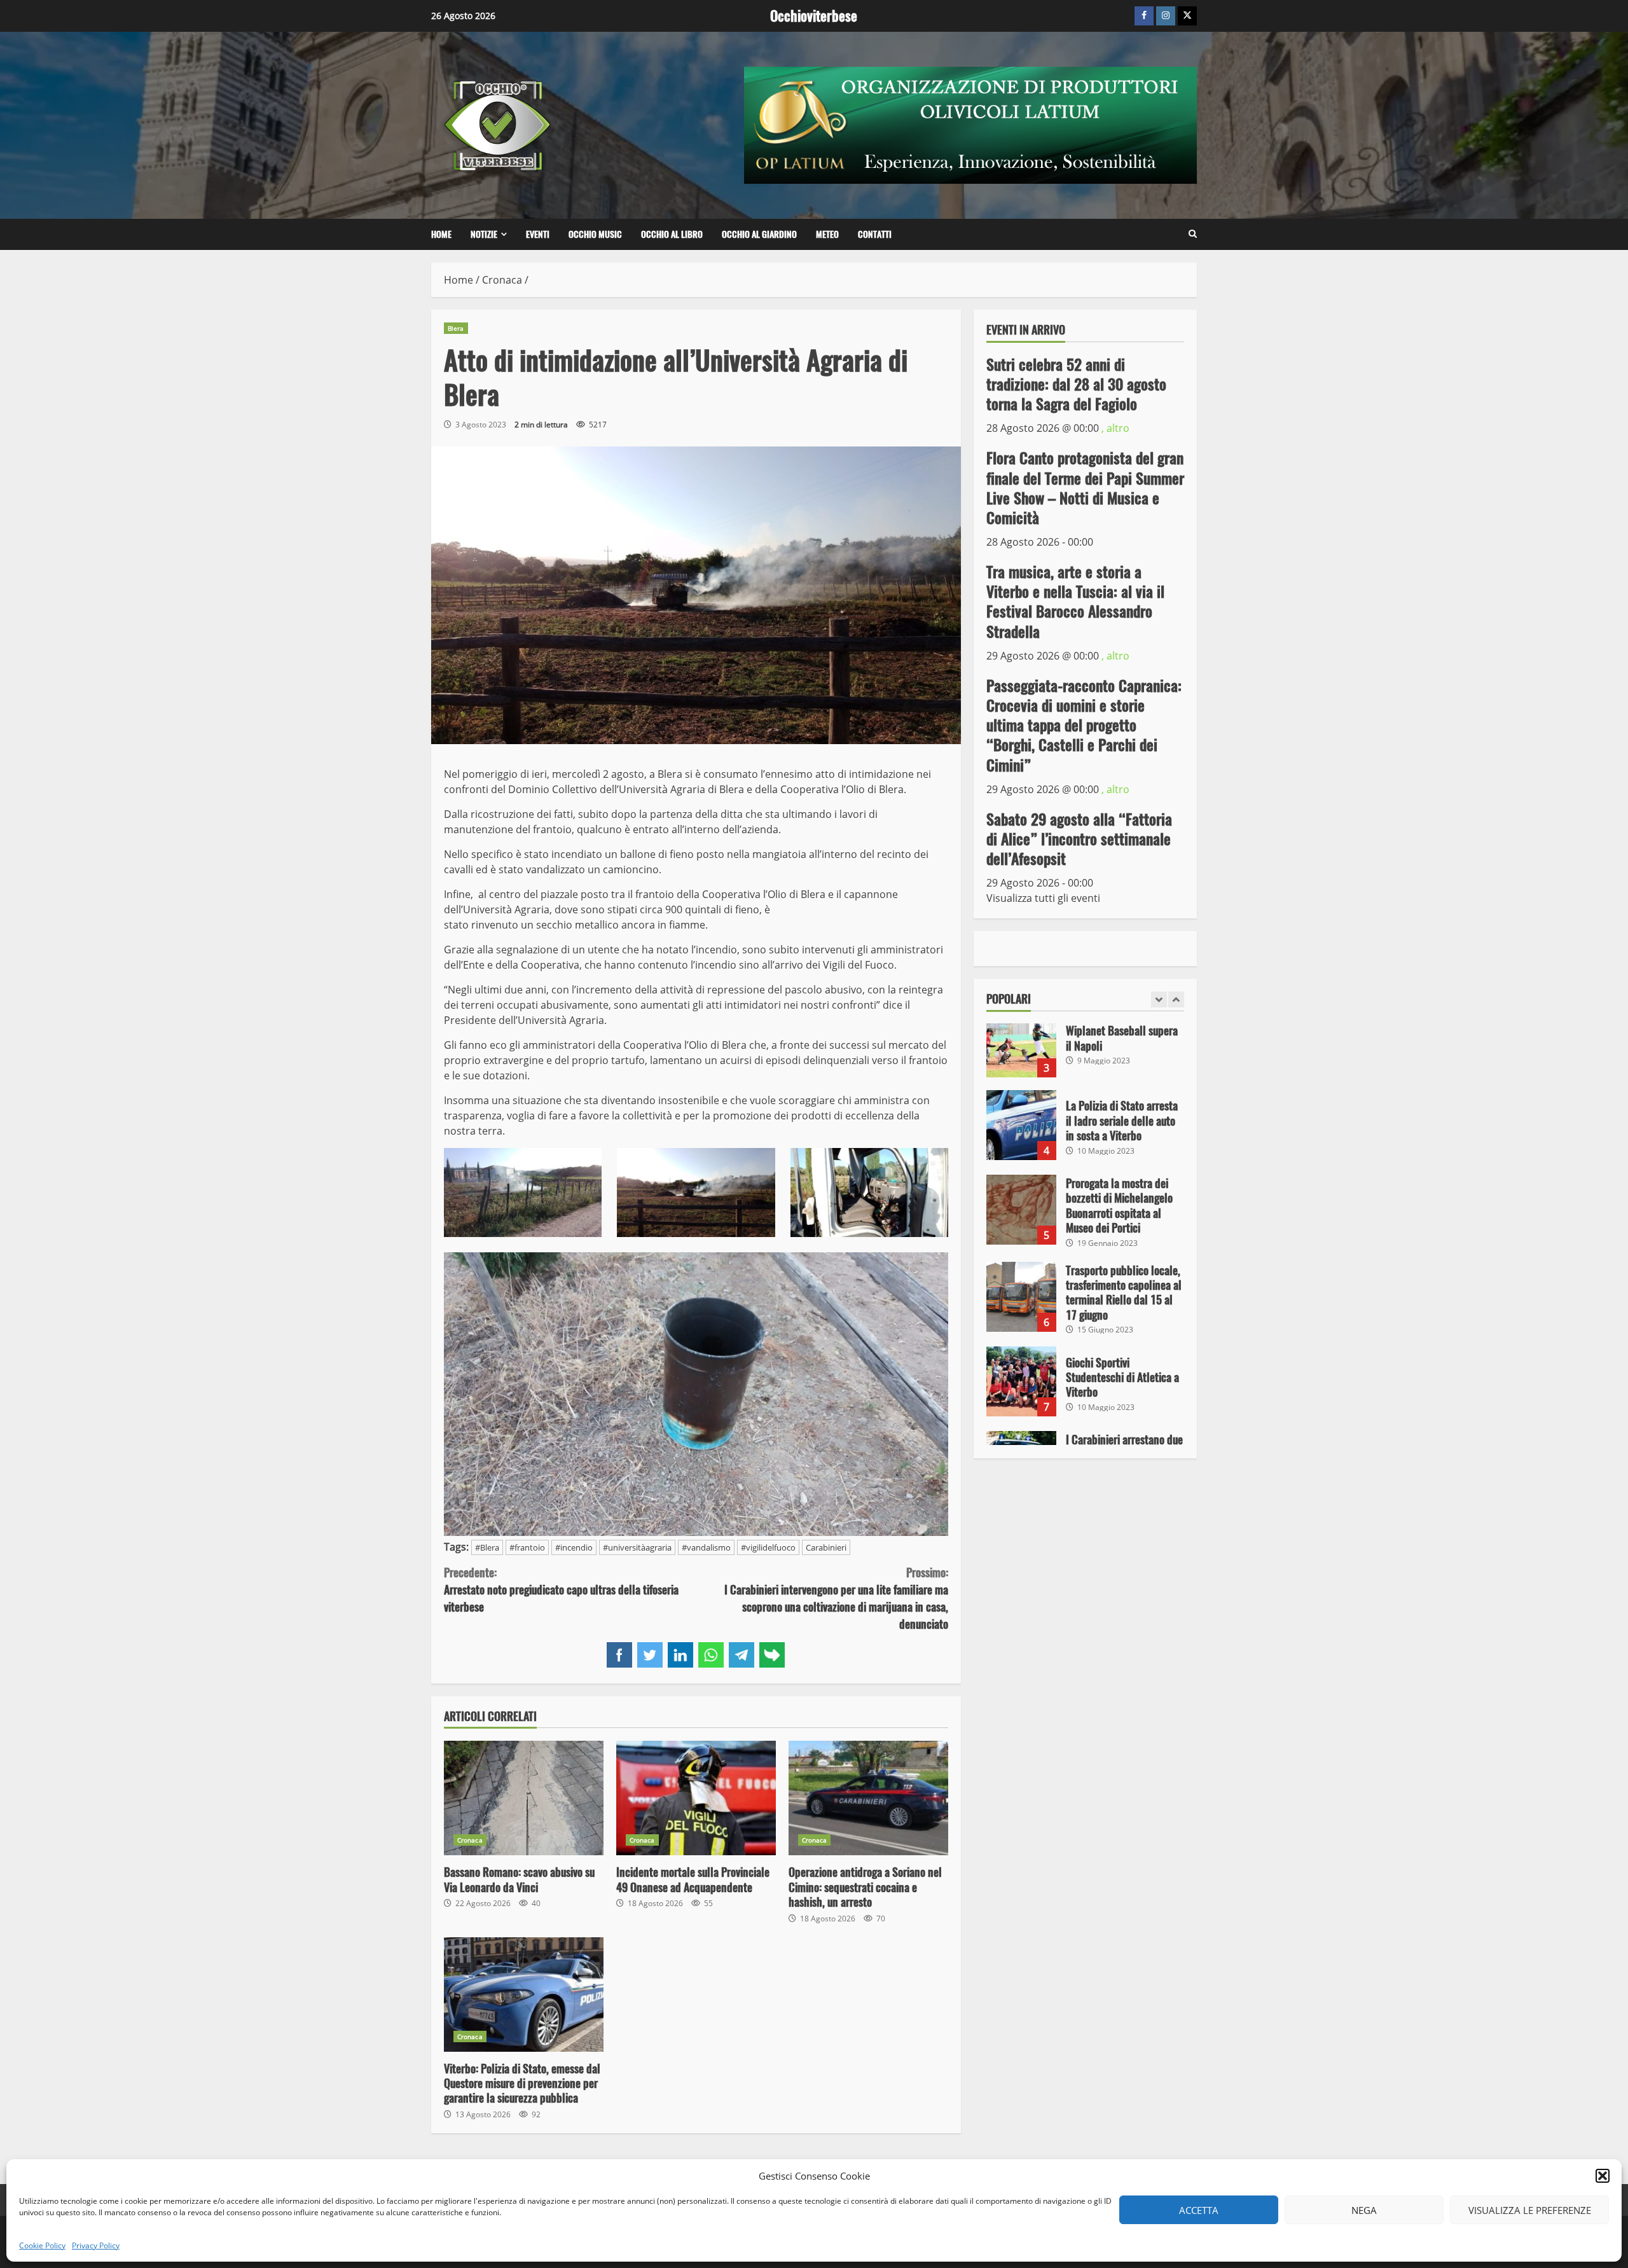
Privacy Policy (96, 2245)
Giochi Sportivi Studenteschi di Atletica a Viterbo (1021, 1381)
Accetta (1199, 2210)
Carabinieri (826, 1547)
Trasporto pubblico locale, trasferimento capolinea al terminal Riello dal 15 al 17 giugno (1021, 1297)
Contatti (875, 234)
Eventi (538, 234)
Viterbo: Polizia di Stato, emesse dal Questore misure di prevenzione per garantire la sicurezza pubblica (524, 1995)
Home (441, 234)
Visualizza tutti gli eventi (1043, 898)
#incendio (574, 1547)
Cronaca (470, 1840)
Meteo (827, 234)
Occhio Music (595, 234)
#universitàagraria (637, 1547)
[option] (1086, 1049)
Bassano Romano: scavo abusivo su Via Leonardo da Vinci (524, 1798)
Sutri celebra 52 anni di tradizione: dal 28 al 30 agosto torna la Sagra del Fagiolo (1076, 384)
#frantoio (527, 1547)
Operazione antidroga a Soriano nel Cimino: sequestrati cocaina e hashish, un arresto (868, 1798)
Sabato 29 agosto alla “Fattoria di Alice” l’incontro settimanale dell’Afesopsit (1079, 838)
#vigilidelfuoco (768, 1547)
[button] (1603, 2176)
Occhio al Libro (672, 234)
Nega (1364, 2210)
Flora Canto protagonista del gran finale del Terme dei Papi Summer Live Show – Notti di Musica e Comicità (1085, 488)
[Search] (1193, 234)
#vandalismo (706, 1547)
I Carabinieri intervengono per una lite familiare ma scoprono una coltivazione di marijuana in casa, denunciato (836, 1598)
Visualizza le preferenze (1530, 2210)
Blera (456, 328)
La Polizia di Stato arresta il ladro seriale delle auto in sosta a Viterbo (1021, 1125)
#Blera (487, 1547)
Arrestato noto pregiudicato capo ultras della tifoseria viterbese (561, 1590)
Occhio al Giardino (759, 234)
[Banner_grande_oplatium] (970, 124)
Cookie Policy (42, 2245)
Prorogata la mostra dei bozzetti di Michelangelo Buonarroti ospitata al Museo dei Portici (1021, 1210)
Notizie (484, 234)
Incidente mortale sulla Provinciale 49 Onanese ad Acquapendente (696, 1798)
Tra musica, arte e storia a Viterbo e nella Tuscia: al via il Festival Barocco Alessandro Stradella (1075, 602)
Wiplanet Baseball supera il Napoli (1021, 1042)
